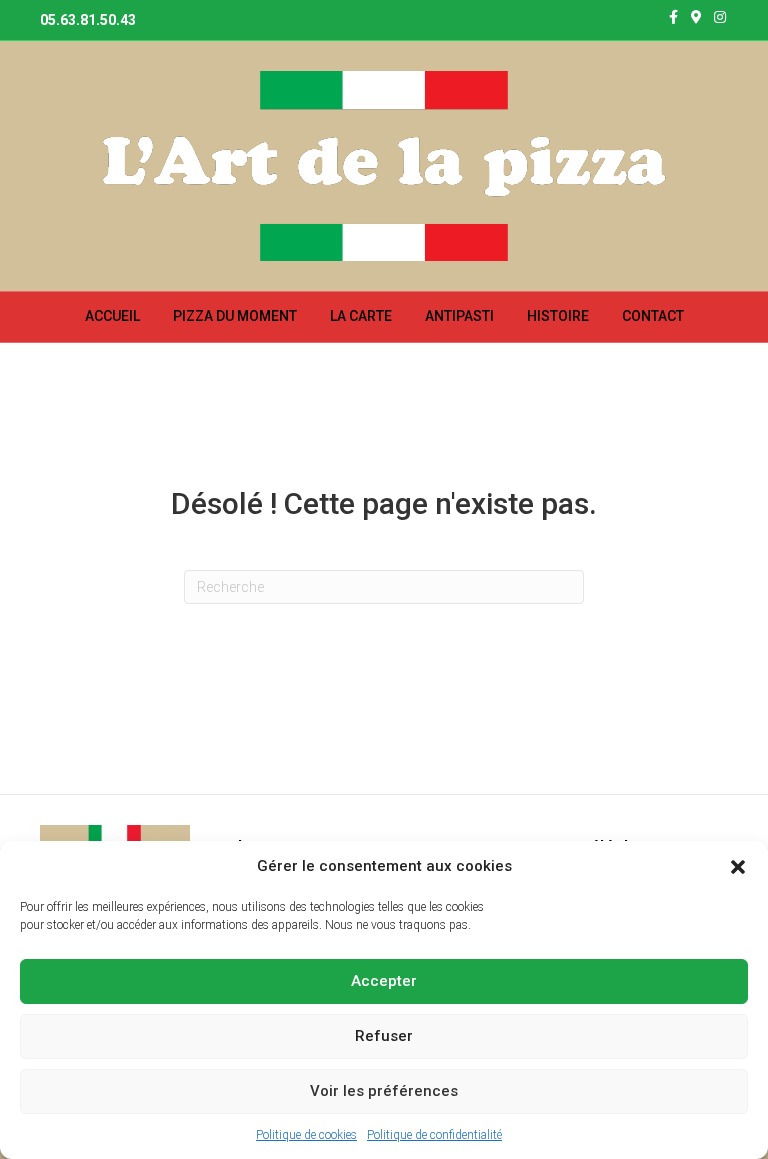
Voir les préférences (384, 1091)
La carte (361, 316)
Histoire (558, 316)
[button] (738, 867)
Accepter (384, 981)
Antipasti (459, 316)
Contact (653, 316)
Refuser (384, 1036)
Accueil (112, 316)
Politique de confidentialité (434, 1135)
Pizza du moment (235, 316)
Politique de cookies (306, 1135)
